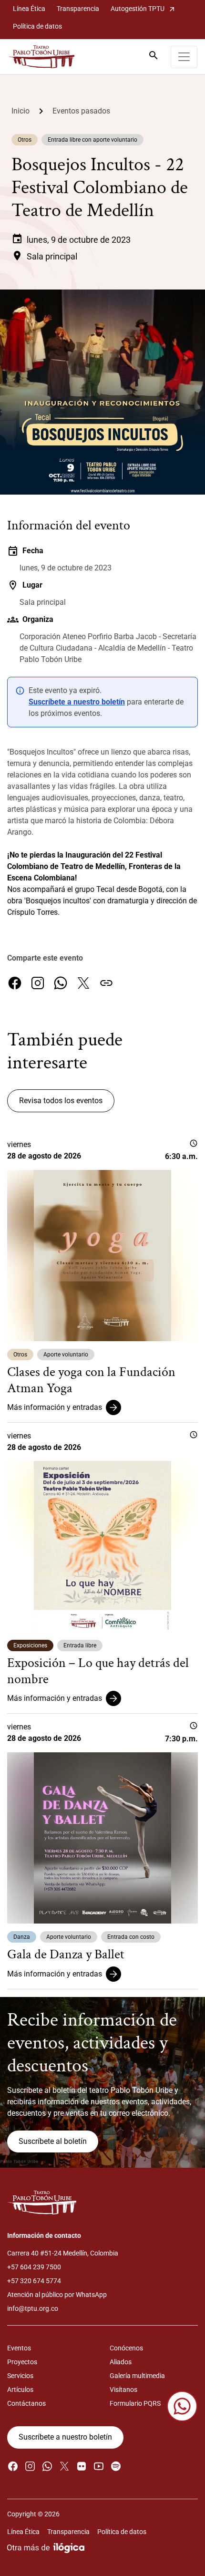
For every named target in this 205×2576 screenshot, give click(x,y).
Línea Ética (29, 9)
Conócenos (126, 2348)
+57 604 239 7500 (34, 2267)
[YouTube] (99, 2466)
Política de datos (37, 26)
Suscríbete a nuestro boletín (77, 702)
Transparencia (78, 9)
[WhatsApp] (61, 983)
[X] (83, 983)
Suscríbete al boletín (53, 2141)
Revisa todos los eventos (61, 1101)
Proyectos (22, 2362)
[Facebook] (15, 983)
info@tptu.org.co (33, 2308)
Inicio (20, 111)
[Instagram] (38, 983)
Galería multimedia (137, 2376)
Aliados (121, 2362)
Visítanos (123, 2390)
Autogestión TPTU (143, 9)
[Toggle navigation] (184, 57)
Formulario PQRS (135, 2403)
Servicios (20, 2376)
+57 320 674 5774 (34, 2281)
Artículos (20, 2390)
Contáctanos (26, 2403)
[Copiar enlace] (106, 983)
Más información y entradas (55, 1407)
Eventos (19, 2348)
